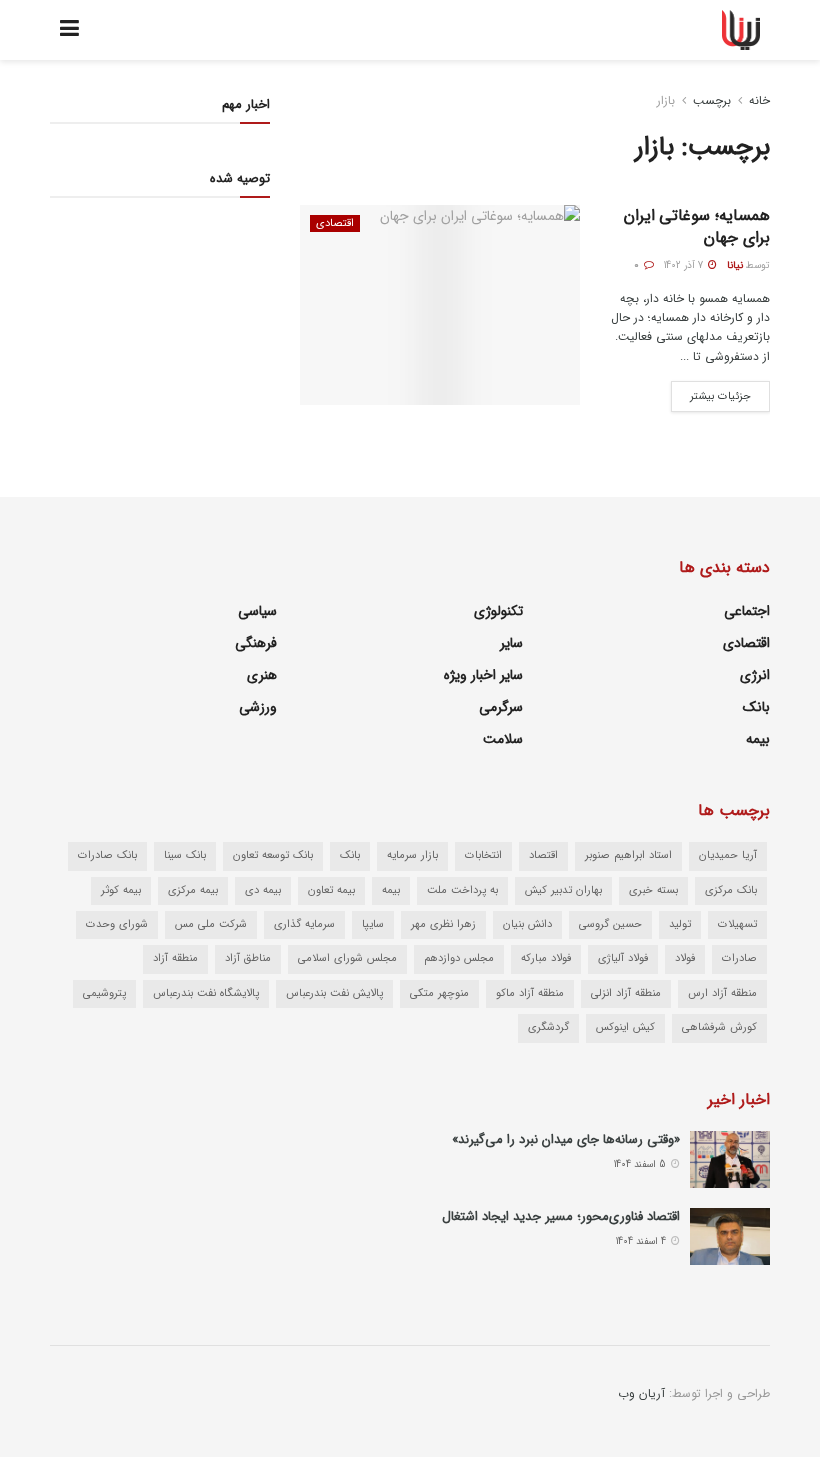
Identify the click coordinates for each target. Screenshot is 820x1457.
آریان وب (641, 1393)
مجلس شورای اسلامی (347, 958)
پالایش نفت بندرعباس (334, 993)
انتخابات (483, 855)
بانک (756, 707)
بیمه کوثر (121, 890)
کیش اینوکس (625, 1027)
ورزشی (258, 707)
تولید (680, 924)
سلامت (503, 739)
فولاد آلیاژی (623, 958)
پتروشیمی (104, 993)
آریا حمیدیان (728, 855)
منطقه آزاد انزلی (626, 993)
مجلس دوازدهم (459, 958)
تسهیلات (737, 924)
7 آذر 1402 (685, 265)
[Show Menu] (69, 30)
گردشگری (548, 1027)
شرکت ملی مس (211, 924)
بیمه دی (263, 890)
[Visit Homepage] (741, 30)
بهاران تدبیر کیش (563, 890)
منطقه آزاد (175, 958)
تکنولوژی (498, 611)
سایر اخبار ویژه (483, 675)
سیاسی (257, 611)
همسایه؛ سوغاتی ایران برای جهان (697, 226)
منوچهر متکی (439, 993)
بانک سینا (185, 855)
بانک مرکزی (731, 890)
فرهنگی (256, 643)
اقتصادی (335, 223)
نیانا (735, 265)
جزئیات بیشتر (711, 393)
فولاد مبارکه (546, 958)
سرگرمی (501, 707)
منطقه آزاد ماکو (530, 993)
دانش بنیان (527, 924)
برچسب (712, 100)
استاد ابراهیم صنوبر (628, 855)
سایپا (373, 924)
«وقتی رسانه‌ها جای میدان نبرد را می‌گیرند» (566, 1139)
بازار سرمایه (412, 855)
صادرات (739, 958)
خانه (759, 100)
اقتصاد (543, 855)
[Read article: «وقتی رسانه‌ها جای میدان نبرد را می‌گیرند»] (730, 1159)
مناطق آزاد (248, 958)
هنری (262, 675)
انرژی (755, 675)
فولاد (685, 958)
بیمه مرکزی (193, 890)
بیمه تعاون (331, 890)
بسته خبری (653, 890)
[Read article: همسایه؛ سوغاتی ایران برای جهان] (440, 305)
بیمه (758, 739)
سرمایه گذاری (304, 924)
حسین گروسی (610, 924)
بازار (666, 100)
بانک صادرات (107, 855)
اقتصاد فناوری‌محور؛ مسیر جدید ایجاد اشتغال (561, 1216)
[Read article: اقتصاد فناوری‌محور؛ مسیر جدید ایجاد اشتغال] (730, 1236)
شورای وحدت (117, 924)
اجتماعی (747, 611)
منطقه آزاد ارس (722, 993)
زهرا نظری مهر (443, 924)
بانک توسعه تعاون (273, 855)
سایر (511, 643)
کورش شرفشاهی (719, 1027)
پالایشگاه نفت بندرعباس (206, 993)
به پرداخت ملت (462, 890)
